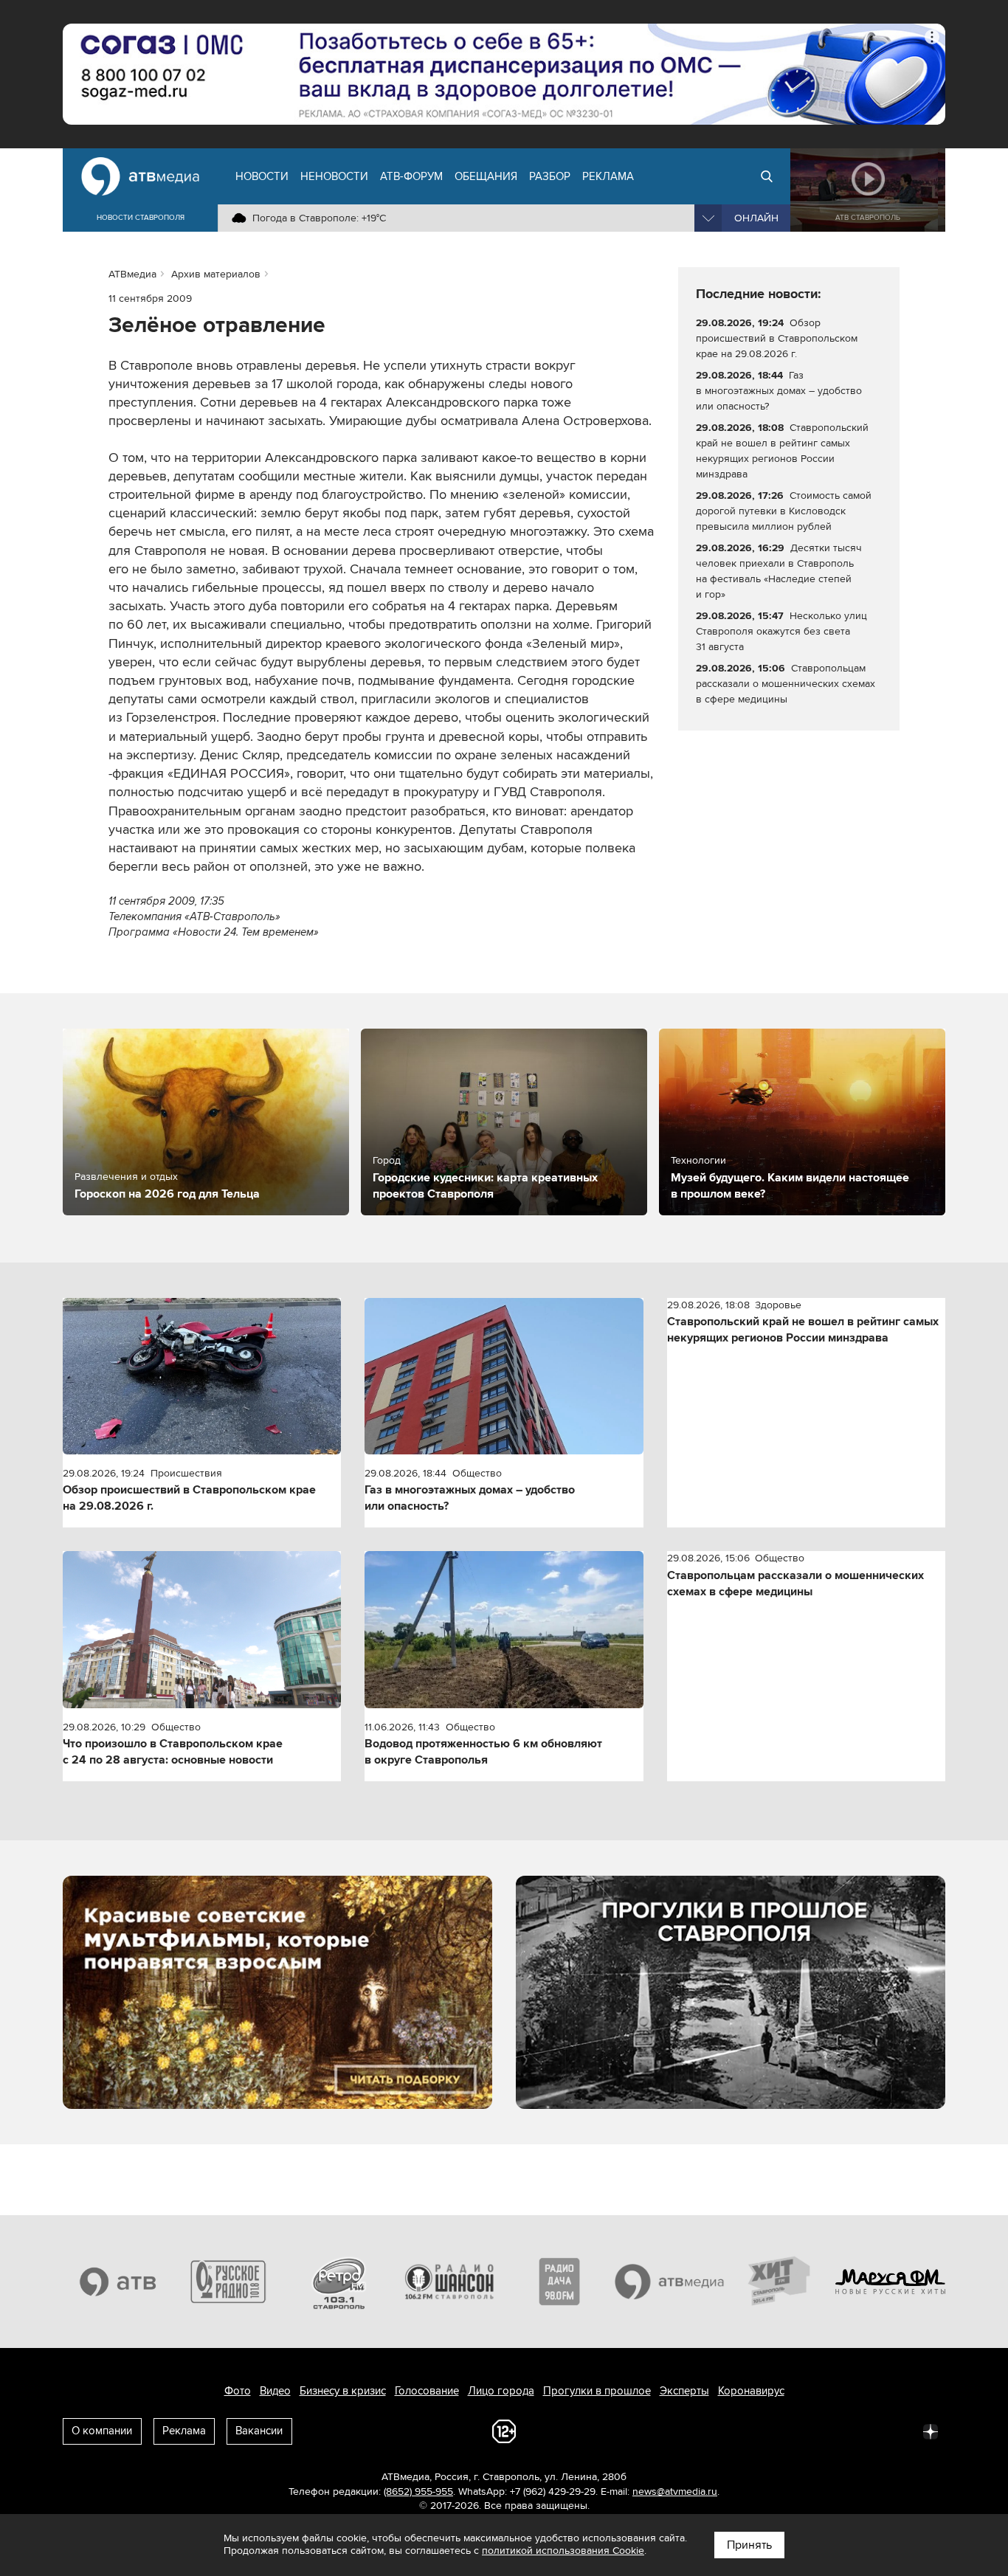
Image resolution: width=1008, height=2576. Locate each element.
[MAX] (833, 2431)
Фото (238, 2391)
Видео (275, 2391)
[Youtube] (866, 2431)
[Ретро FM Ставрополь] (339, 2282)
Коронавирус (751, 2391)
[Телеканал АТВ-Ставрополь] (118, 2282)
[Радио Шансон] (449, 2282)
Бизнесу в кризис (343, 2391)
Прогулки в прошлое (597, 2391)
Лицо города (501, 2391)
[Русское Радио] (229, 2282)
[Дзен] (931, 2431)
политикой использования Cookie (563, 2551)
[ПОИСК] (767, 176)
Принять (749, 2545)
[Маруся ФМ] (891, 2282)
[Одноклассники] (801, 2431)
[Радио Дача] (559, 2282)
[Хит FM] (780, 2282)
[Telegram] (768, 2431)
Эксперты (684, 2391)
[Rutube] (898, 2431)
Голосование (427, 2391)
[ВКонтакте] (736, 2431)
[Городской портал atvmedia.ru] (670, 2282)
